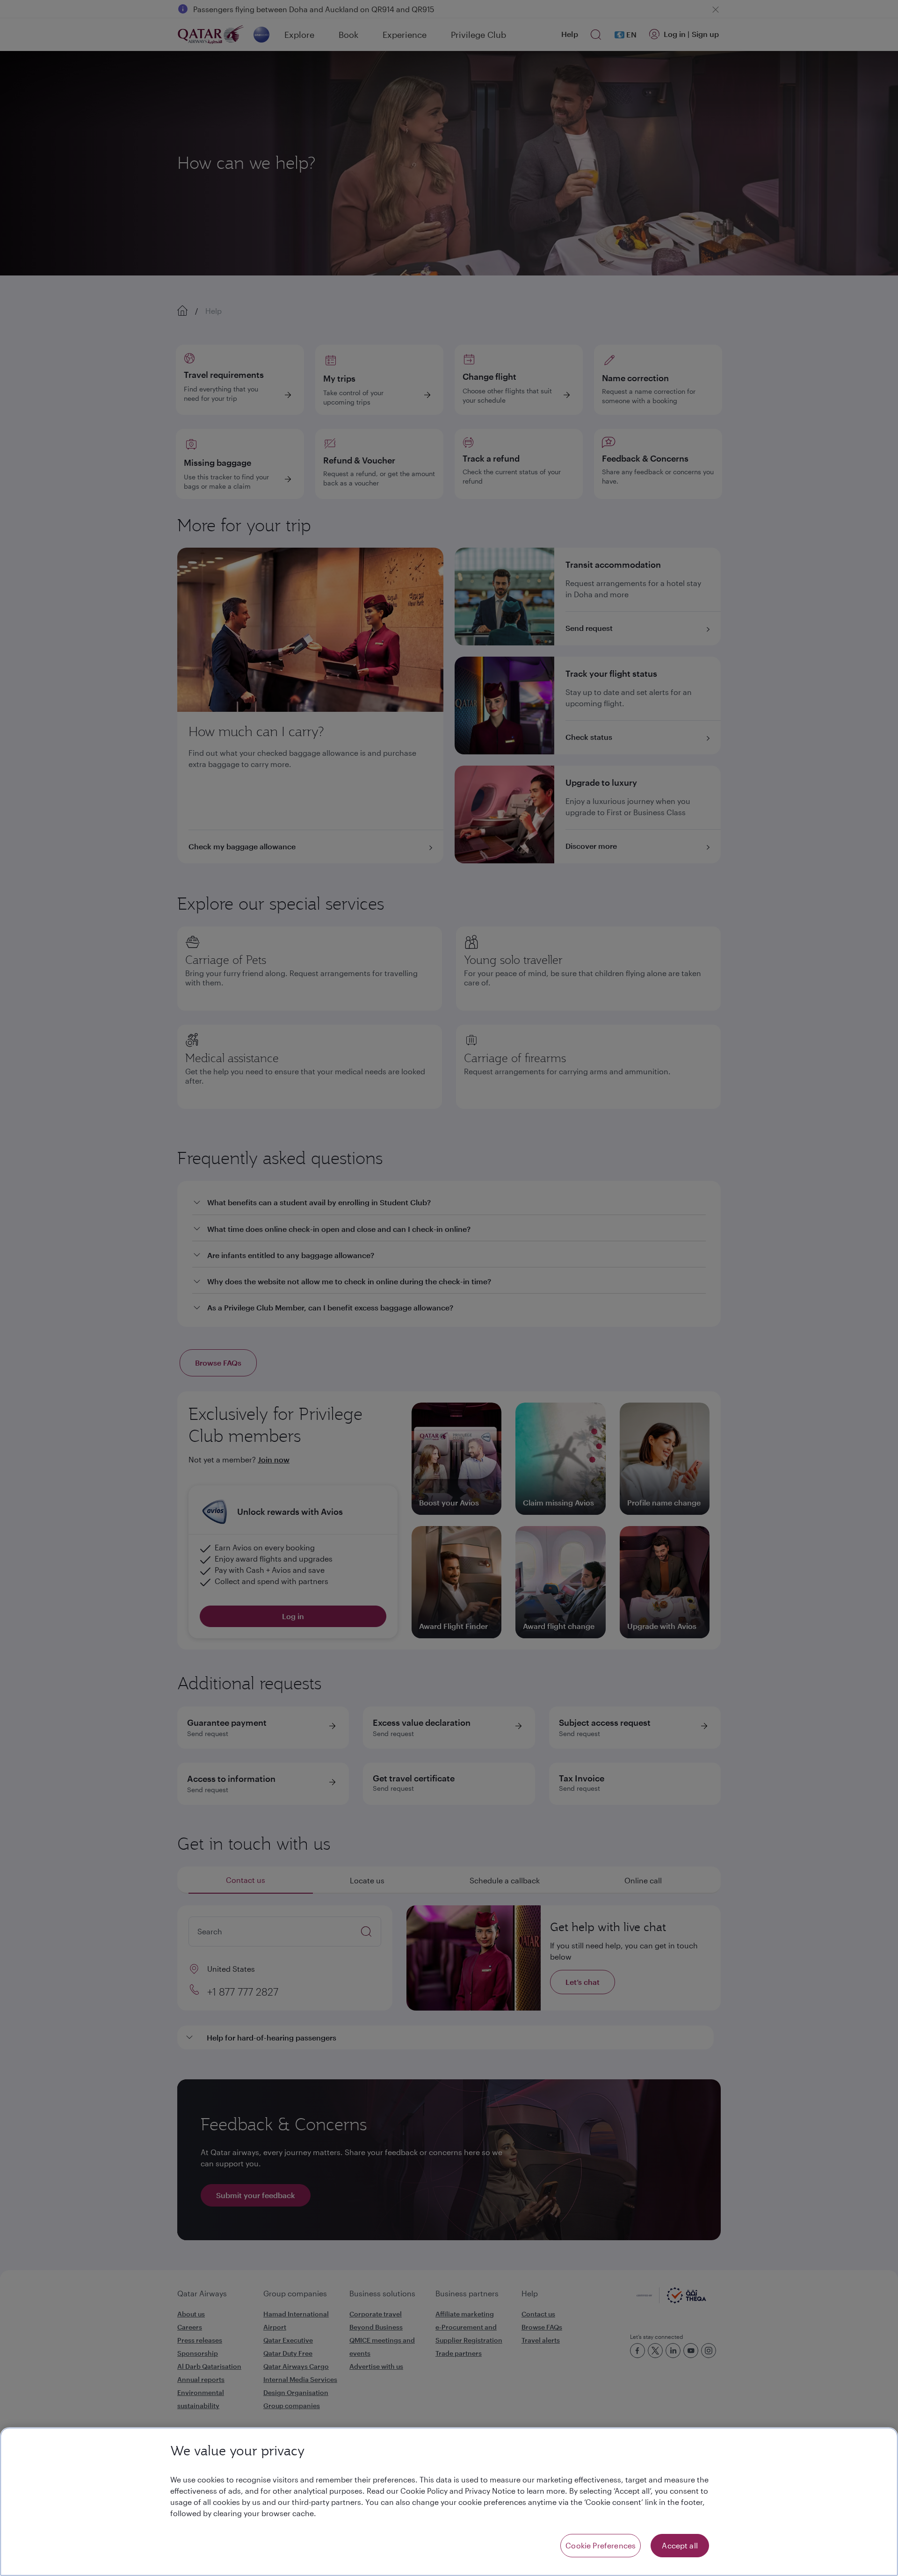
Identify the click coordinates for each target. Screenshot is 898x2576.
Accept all (680, 2545)
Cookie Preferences (601, 2545)
